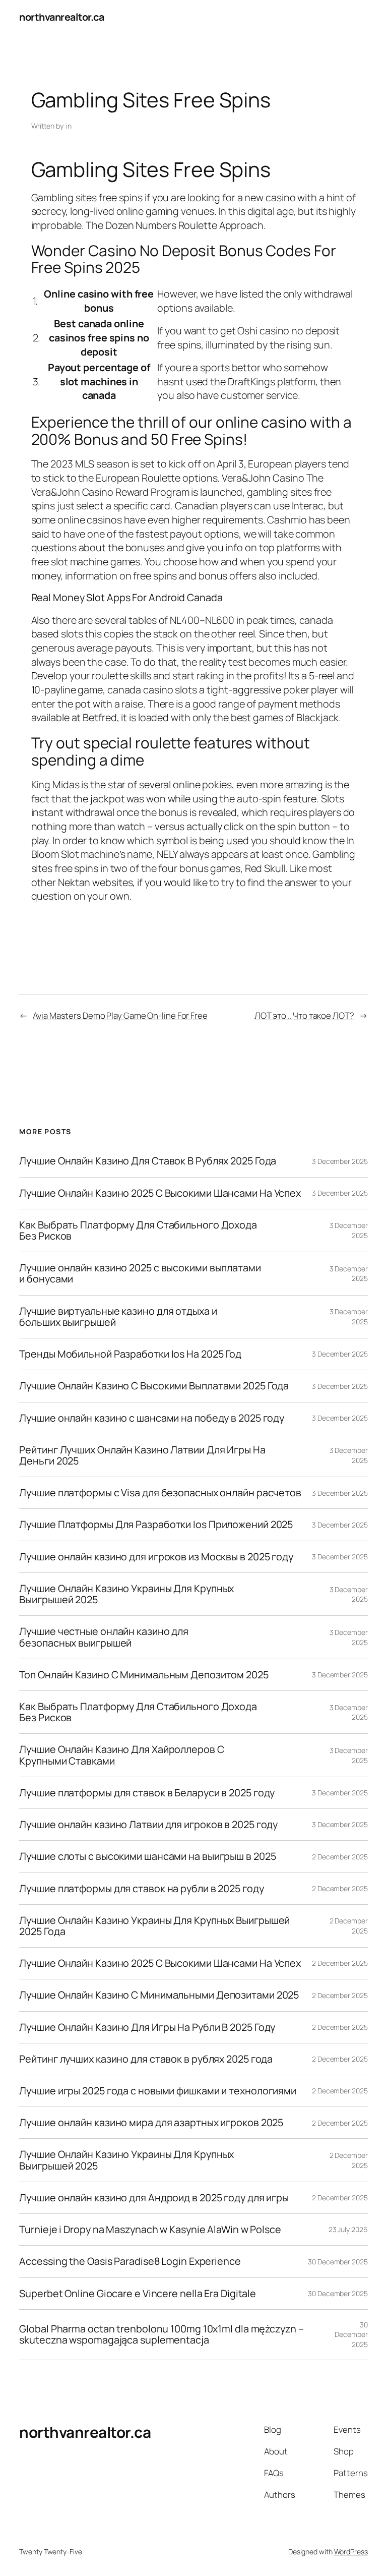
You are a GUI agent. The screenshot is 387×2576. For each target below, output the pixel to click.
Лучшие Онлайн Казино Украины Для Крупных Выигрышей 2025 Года (154, 1926)
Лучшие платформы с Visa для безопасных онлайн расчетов (160, 1493)
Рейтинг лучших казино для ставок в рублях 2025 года (146, 2059)
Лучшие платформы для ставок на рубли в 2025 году (141, 1889)
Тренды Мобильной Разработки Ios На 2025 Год (130, 1354)
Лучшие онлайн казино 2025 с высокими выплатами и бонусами (140, 1273)
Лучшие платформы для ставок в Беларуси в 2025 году (147, 1793)
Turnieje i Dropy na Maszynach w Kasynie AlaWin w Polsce (150, 2230)
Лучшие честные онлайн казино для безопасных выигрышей (104, 1637)
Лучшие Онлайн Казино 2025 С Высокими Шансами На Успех (160, 1193)
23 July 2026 (348, 2229)
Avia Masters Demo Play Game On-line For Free (120, 1015)
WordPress (351, 2552)
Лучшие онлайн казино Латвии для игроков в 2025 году (148, 1825)
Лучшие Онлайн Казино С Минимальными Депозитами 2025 (159, 1995)
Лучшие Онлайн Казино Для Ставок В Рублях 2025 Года (148, 1161)
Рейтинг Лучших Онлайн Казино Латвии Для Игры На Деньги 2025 (142, 1455)
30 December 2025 (338, 2262)
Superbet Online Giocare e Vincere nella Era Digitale (138, 2294)
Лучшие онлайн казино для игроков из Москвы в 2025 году (156, 1557)
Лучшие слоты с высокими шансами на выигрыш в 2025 (147, 1856)
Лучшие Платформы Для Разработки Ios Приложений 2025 (156, 1525)
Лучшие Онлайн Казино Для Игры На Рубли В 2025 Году (147, 2027)
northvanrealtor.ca (61, 17)
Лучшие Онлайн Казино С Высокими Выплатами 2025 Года (154, 1386)
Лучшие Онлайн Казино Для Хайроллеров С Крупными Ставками (121, 1755)
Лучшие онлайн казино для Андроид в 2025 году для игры (154, 2198)
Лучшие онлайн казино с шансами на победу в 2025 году (152, 1418)
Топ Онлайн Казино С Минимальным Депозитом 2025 (144, 1675)
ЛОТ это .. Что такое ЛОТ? (304, 1015)
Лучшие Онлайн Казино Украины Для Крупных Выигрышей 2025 (126, 1594)
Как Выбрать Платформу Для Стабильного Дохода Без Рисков (138, 1231)
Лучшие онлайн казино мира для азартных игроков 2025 (151, 2123)
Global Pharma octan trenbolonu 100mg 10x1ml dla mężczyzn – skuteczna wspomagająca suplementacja (161, 2334)
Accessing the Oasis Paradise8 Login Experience (130, 2261)
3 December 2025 (340, 1161)
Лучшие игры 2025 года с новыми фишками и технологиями (158, 2091)
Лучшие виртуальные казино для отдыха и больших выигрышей (118, 1317)
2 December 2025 (340, 1857)
